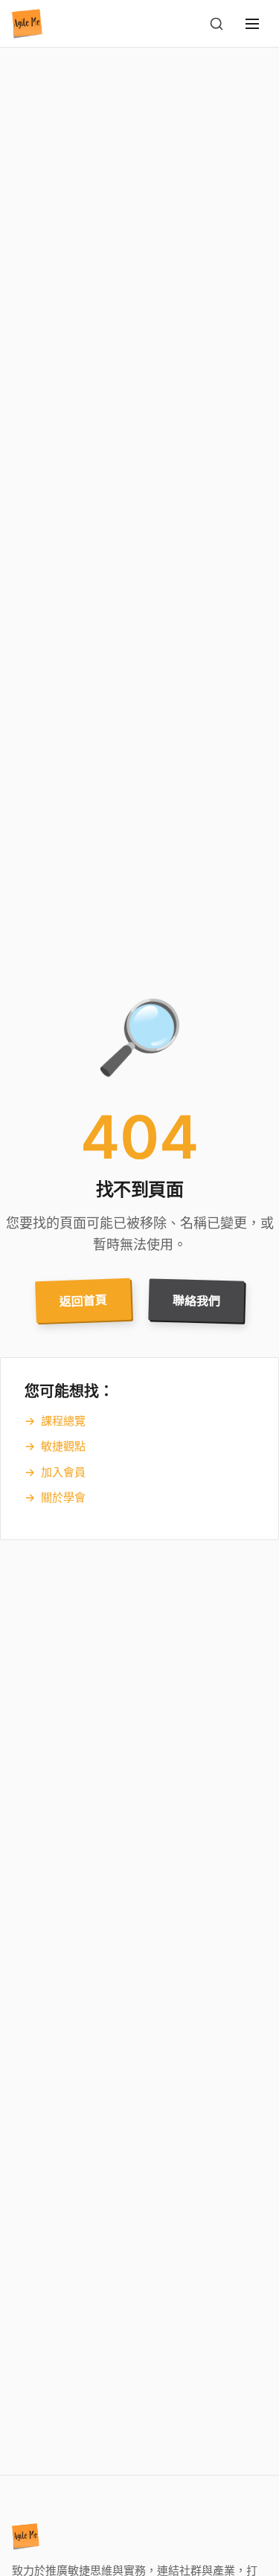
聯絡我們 (196, 1301)
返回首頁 (83, 1301)
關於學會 (55, 1497)
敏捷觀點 (55, 1446)
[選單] (252, 24)
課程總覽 (55, 1421)
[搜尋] (217, 24)
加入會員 (55, 1472)
